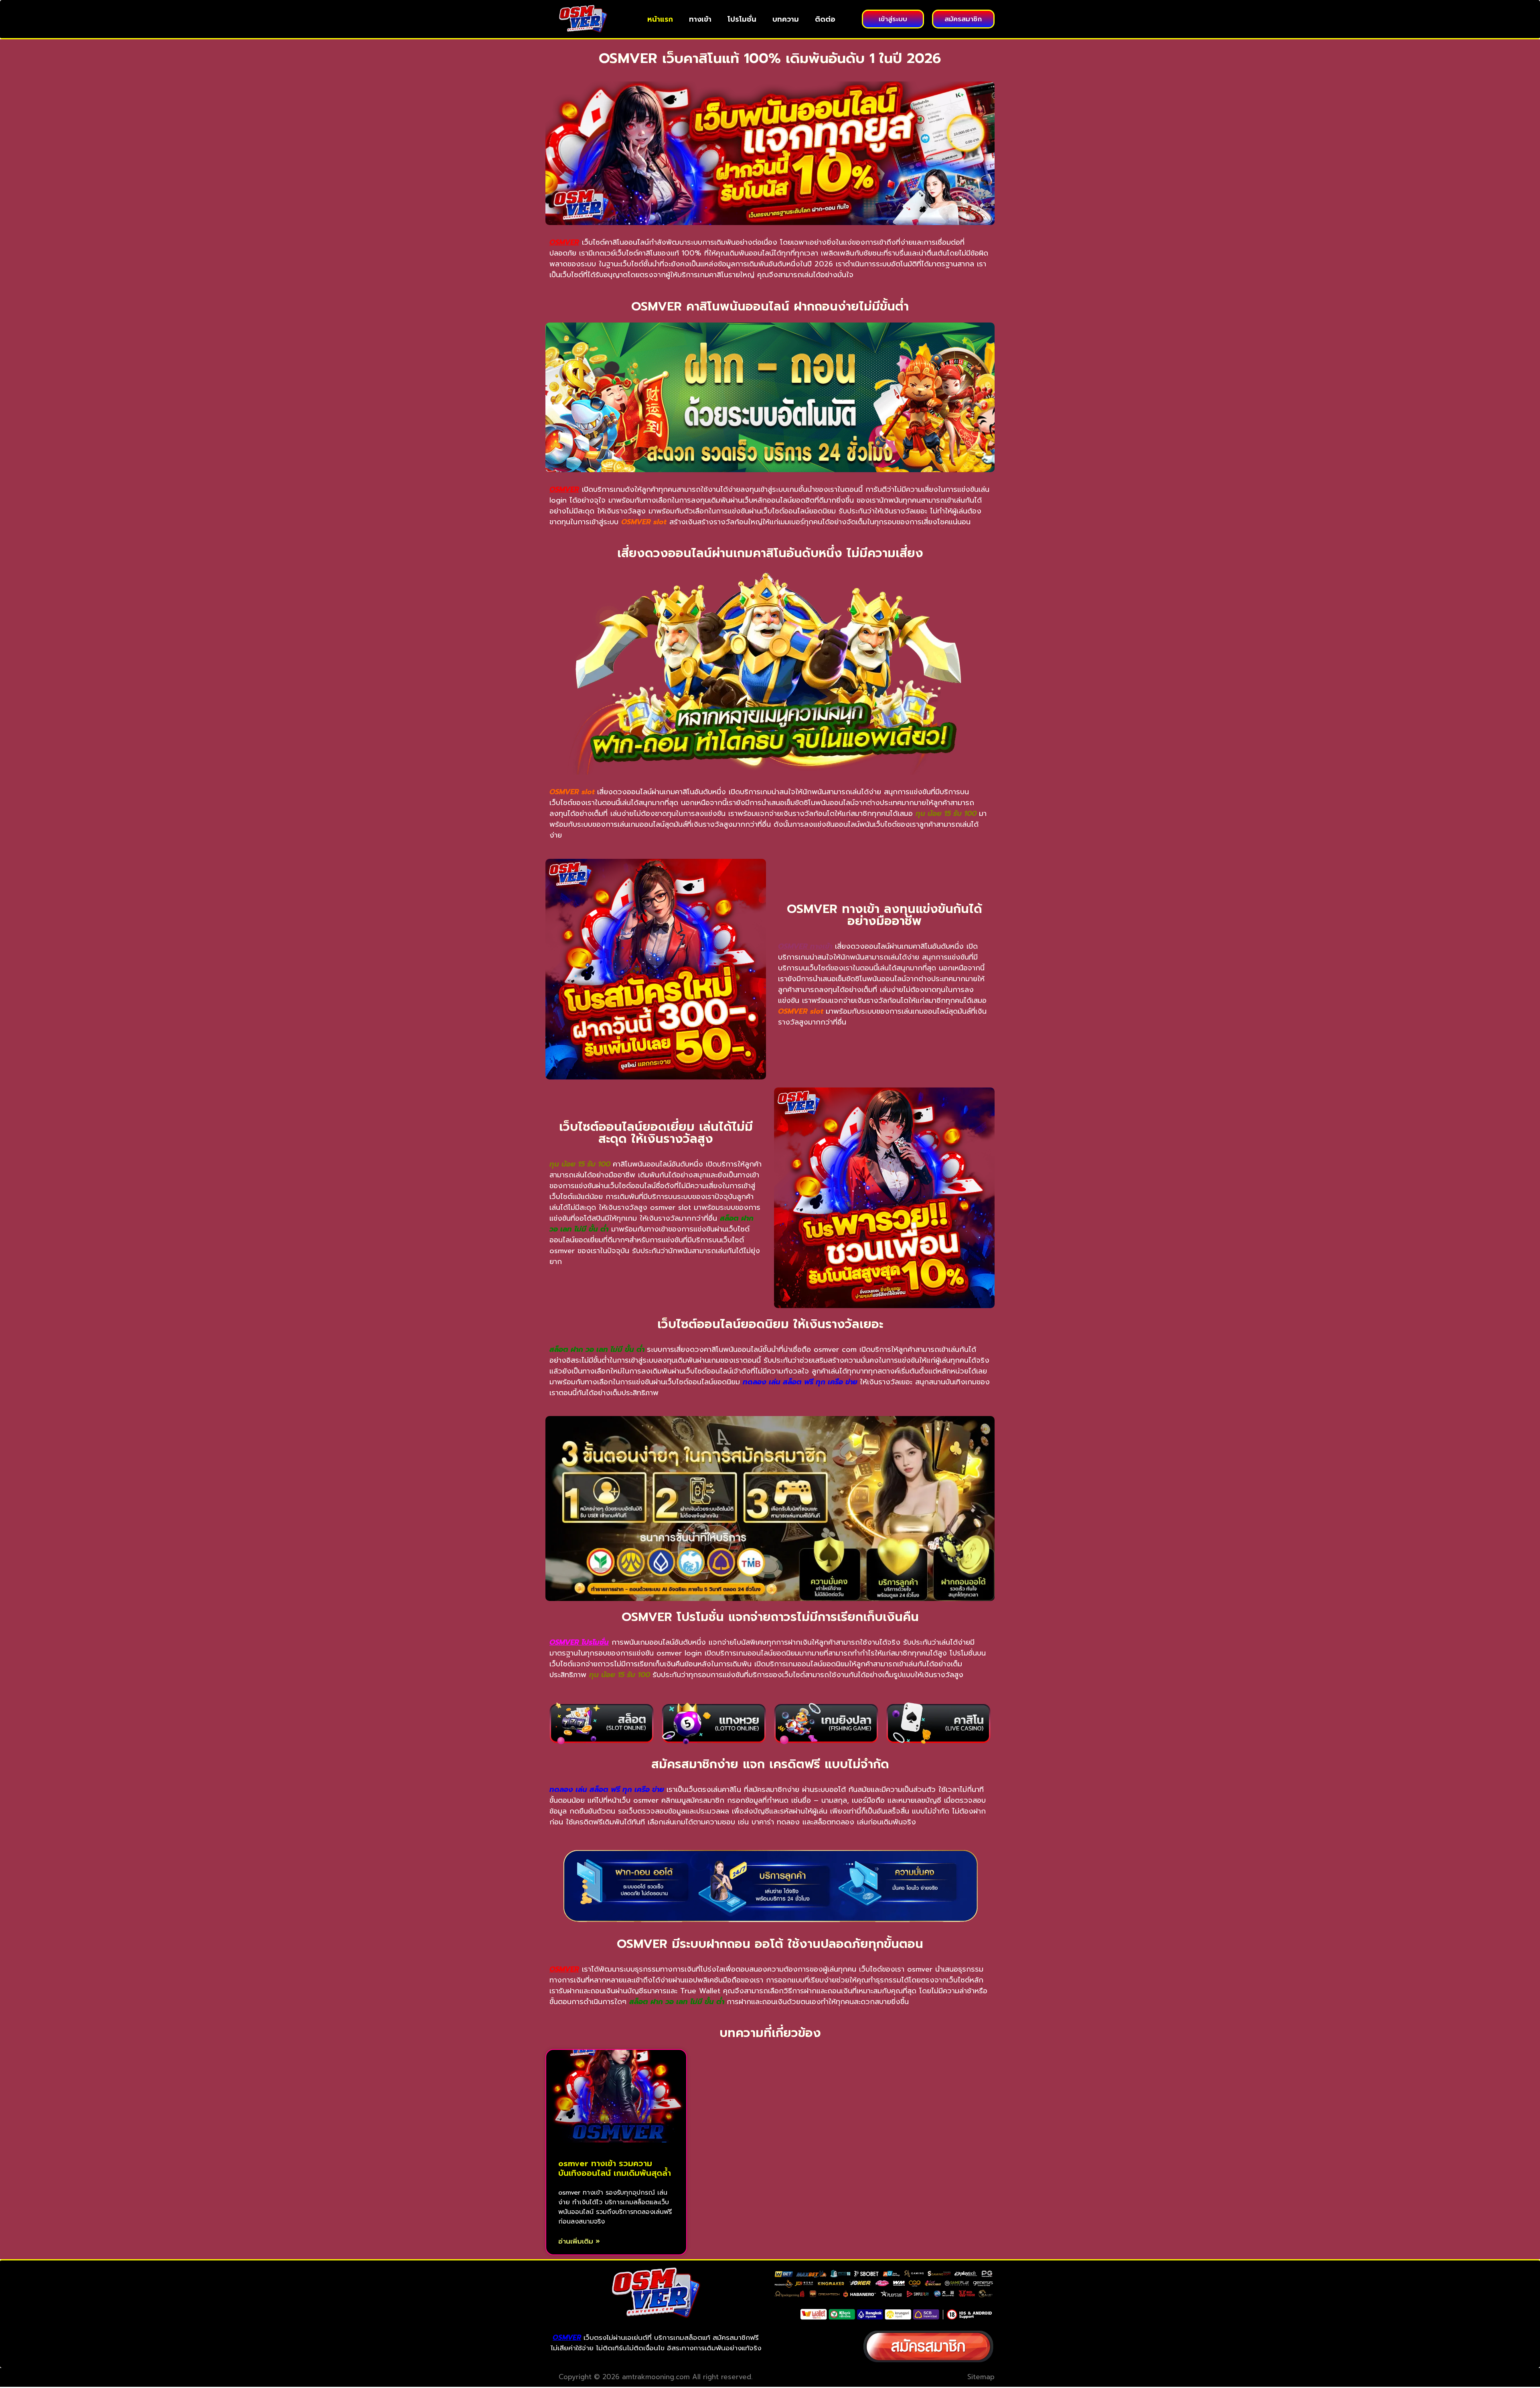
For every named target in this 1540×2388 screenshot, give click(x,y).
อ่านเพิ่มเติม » (579, 2241)
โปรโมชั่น (742, 19)
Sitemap (981, 2377)
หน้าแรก (660, 19)
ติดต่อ (825, 19)
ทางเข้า (700, 19)
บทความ (786, 19)
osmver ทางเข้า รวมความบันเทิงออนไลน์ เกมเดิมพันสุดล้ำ (615, 2168)
